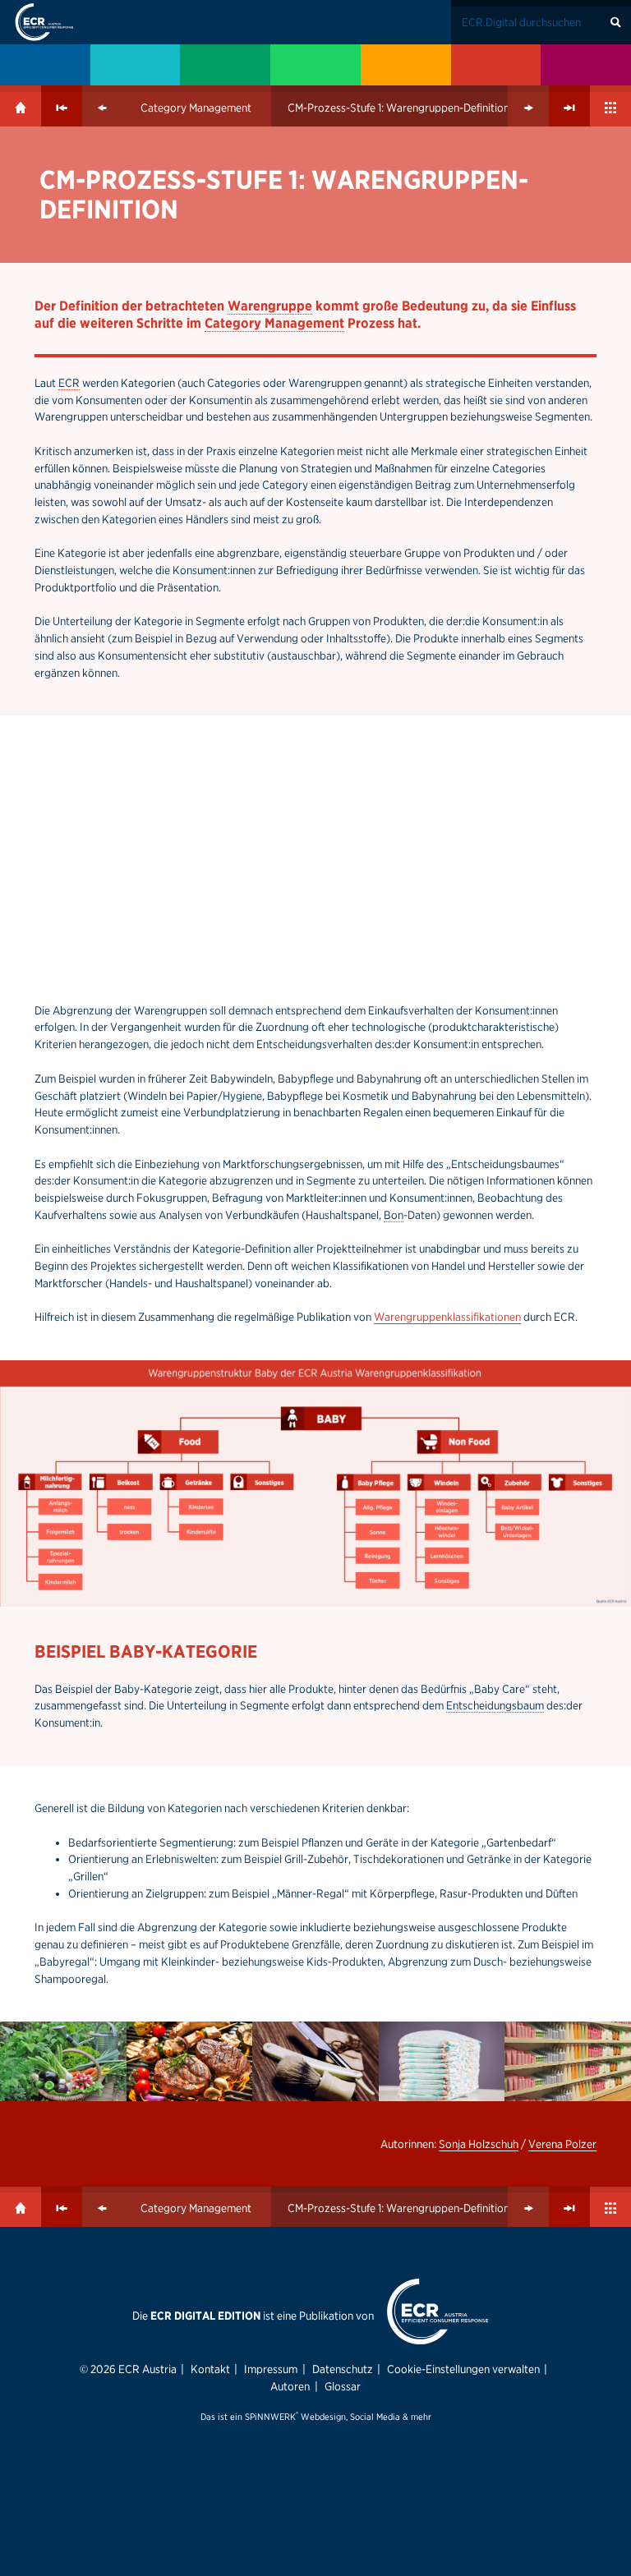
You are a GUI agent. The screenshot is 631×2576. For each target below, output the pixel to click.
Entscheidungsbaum (495, 1705)
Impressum (271, 2369)
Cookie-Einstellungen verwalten (463, 2369)
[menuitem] (45, 65)
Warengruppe (270, 306)
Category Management (196, 108)
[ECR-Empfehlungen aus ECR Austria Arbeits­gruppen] (586, 65)
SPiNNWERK (270, 2417)
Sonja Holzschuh (479, 2144)
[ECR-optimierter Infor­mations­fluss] (315, 65)
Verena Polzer (562, 2144)
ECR (69, 383)
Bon (394, 1215)
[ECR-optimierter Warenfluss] (225, 65)
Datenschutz (343, 2369)
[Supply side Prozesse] (406, 65)
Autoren (290, 2386)
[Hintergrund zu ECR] (45, 65)
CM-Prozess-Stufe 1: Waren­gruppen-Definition (398, 108)
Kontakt (210, 2369)
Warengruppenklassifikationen (447, 1317)
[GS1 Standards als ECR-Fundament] (136, 65)
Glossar (343, 2386)
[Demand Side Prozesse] (496, 65)
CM (58, 179)
